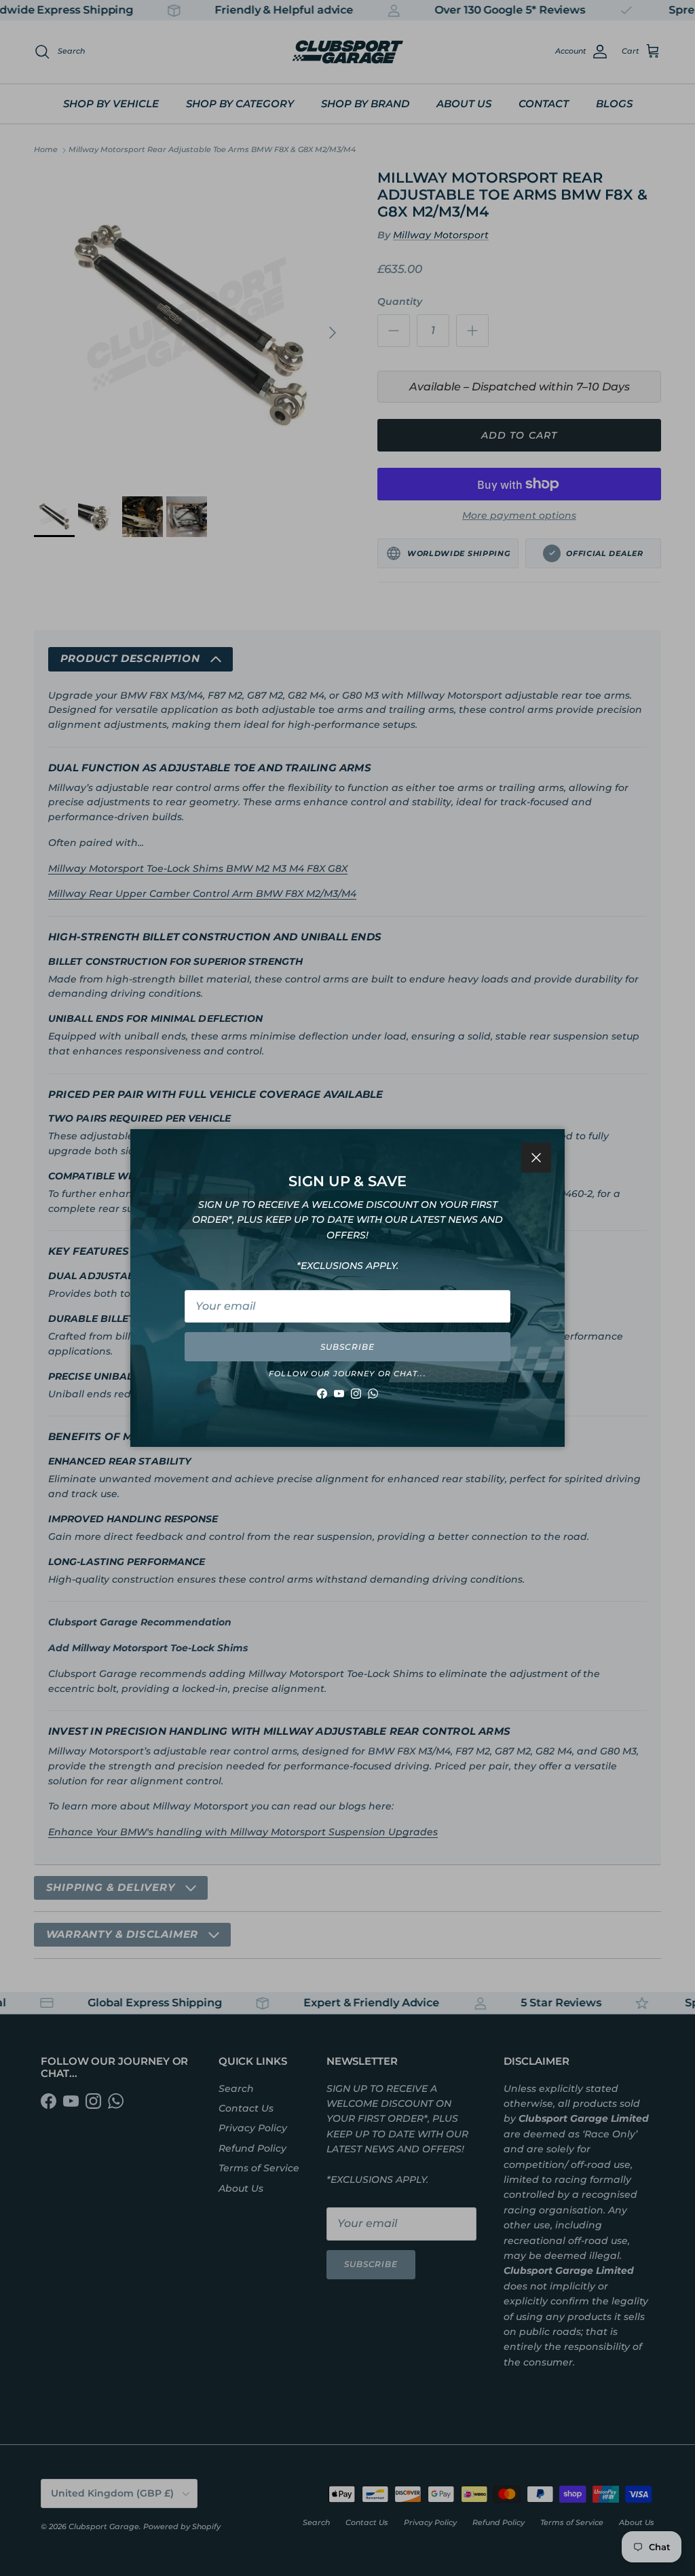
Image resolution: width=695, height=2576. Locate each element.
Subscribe (347, 1347)
